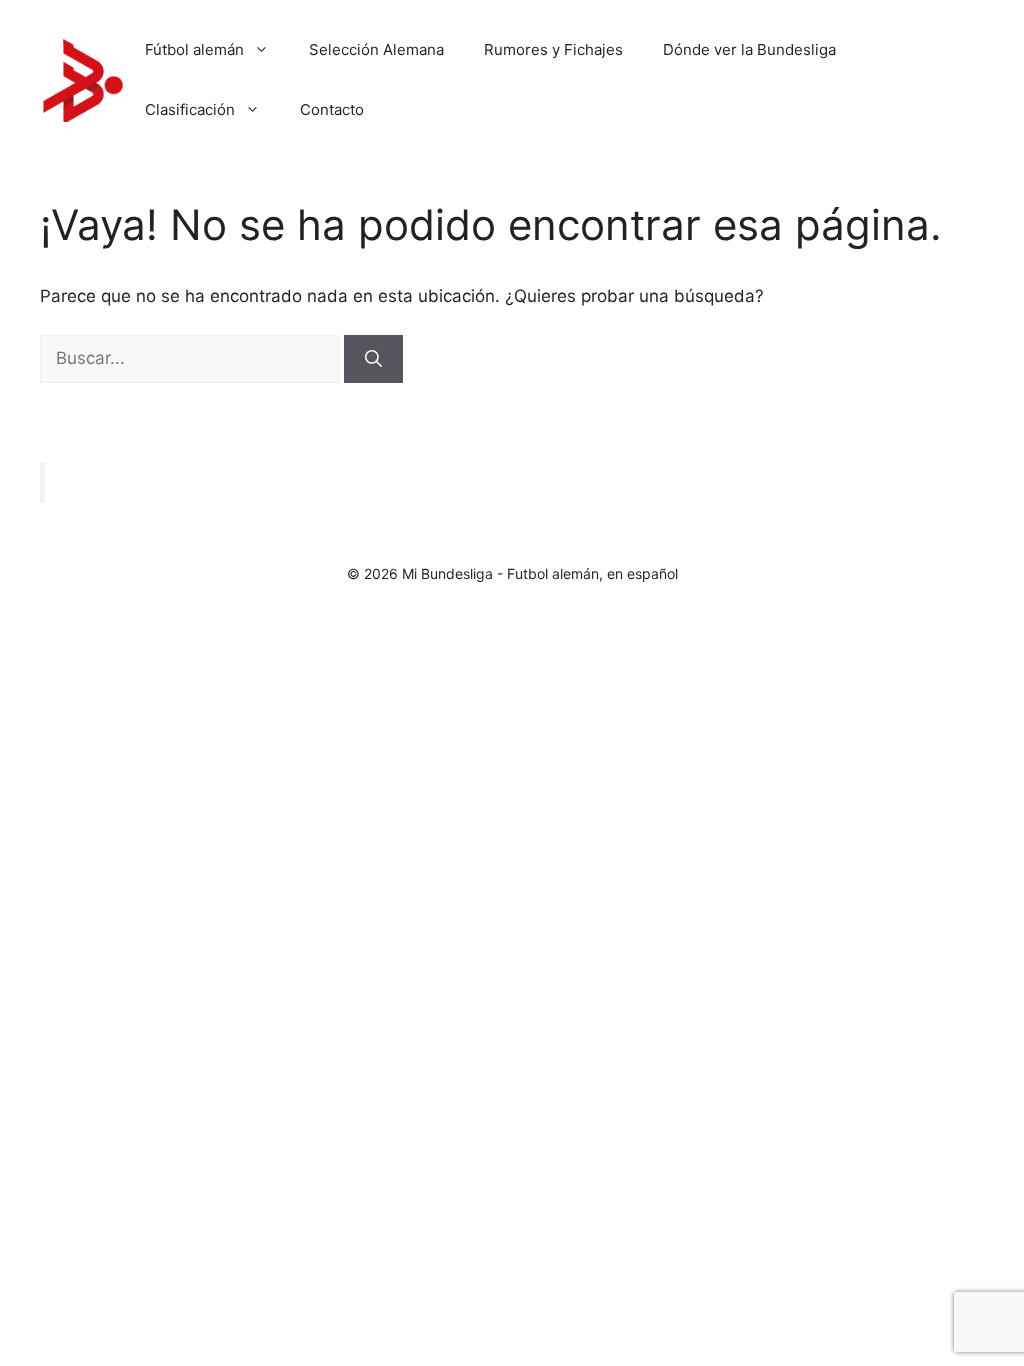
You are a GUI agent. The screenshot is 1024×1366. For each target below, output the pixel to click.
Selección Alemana (376, 49)
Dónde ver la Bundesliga (749, 49)
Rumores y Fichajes (553, 49)
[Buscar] (373, 359)
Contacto (332, 109)
